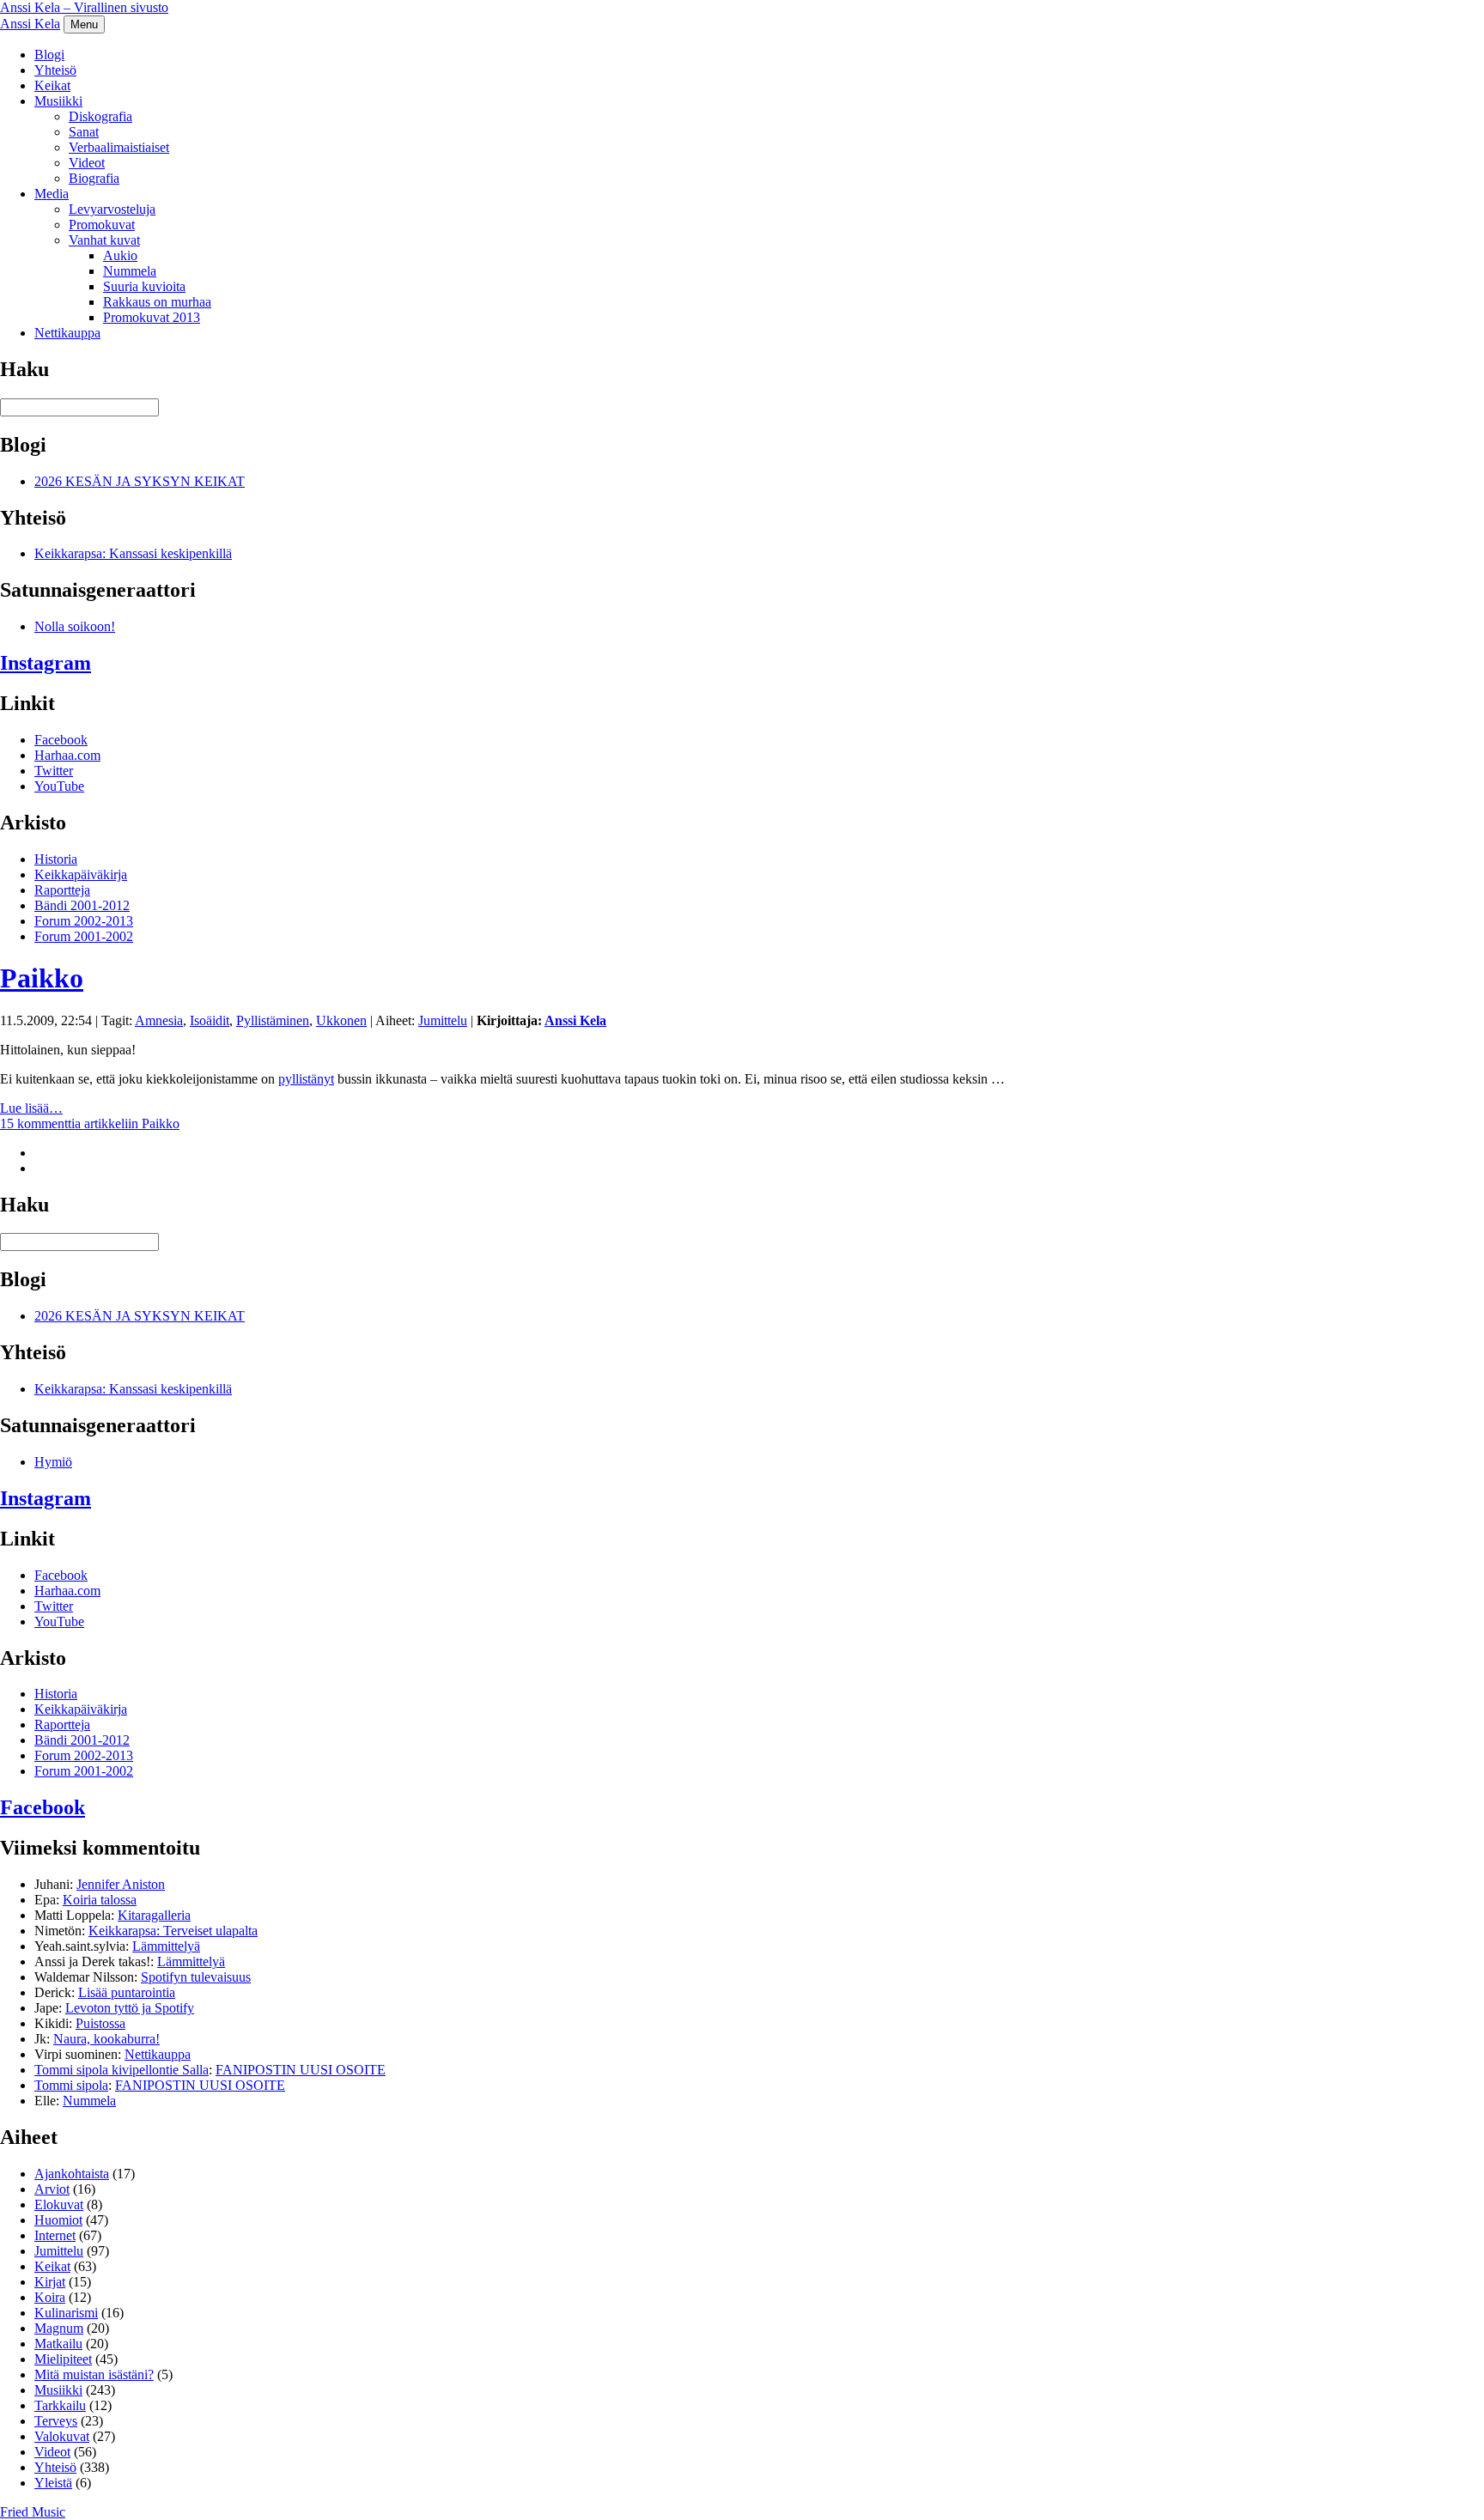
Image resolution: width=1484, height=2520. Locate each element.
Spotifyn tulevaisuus (196, 1977)
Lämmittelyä (166, 1946)
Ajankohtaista (72, 2174)
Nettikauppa (67, 333)
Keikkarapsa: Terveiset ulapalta (173, 1931)
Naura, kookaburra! (106, 2039)
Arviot (52, 2189)
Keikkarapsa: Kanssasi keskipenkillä (133, 553)
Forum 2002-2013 (84, 921)
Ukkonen (341, 1020)
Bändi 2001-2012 (82, 905)
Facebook (61, 740)
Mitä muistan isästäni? (94, 2374)
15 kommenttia (90, 1123)
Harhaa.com (67, 755)
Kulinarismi (66, 2313)
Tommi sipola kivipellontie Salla (122, 2070)
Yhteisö (55, 70)
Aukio (120, 255)
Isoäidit (210, 1020)
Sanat (84, 132)
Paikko (42, 978)
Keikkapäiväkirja (81, 874)
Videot (87, 163)
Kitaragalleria (154, 1915)
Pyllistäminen (273, 1020)
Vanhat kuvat (104, 240)
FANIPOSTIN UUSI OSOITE (301, 2070)
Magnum (59, 2328)
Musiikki (58, 101)
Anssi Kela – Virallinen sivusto (84, 7)
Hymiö (53, 1462)
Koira (50, 2297)
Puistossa (100, 2023)
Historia (56, 859)
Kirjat (50, 2282)
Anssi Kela (30, 24)
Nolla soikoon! (75, 626)
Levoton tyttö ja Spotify (130, 2008)
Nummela (130, 271)
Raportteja (62, 890)
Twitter (54, 771)
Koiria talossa (100, 1900)
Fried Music (33, 2512)
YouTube (59, 786)
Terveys (56, 2421)
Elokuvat (59, 2204)
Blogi (49, 55)
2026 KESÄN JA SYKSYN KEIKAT (140, 481)
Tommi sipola (71, 2085)
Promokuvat (102, 225)
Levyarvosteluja (112, 209)
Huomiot (58, 2220)
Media (52, 194)
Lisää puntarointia (127, 1992)
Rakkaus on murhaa (157, 302)
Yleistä (53, 2483)
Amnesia (159, 1020)
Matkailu (58, 2344)
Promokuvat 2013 (152, 317)
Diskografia (100, 116)
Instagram (46, 663)
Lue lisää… (31, 1108)
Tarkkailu (60, 2405)
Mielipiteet (63, 2359)
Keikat (52, 85)
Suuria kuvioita (144, 286)
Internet (55, 2235)
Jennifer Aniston (121, 1884)
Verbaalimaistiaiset (119, 147)
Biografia (94, 178)
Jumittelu (443, 1020)
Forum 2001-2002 (84, 936)
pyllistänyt (306, 1079)
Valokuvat (62, 2436)
